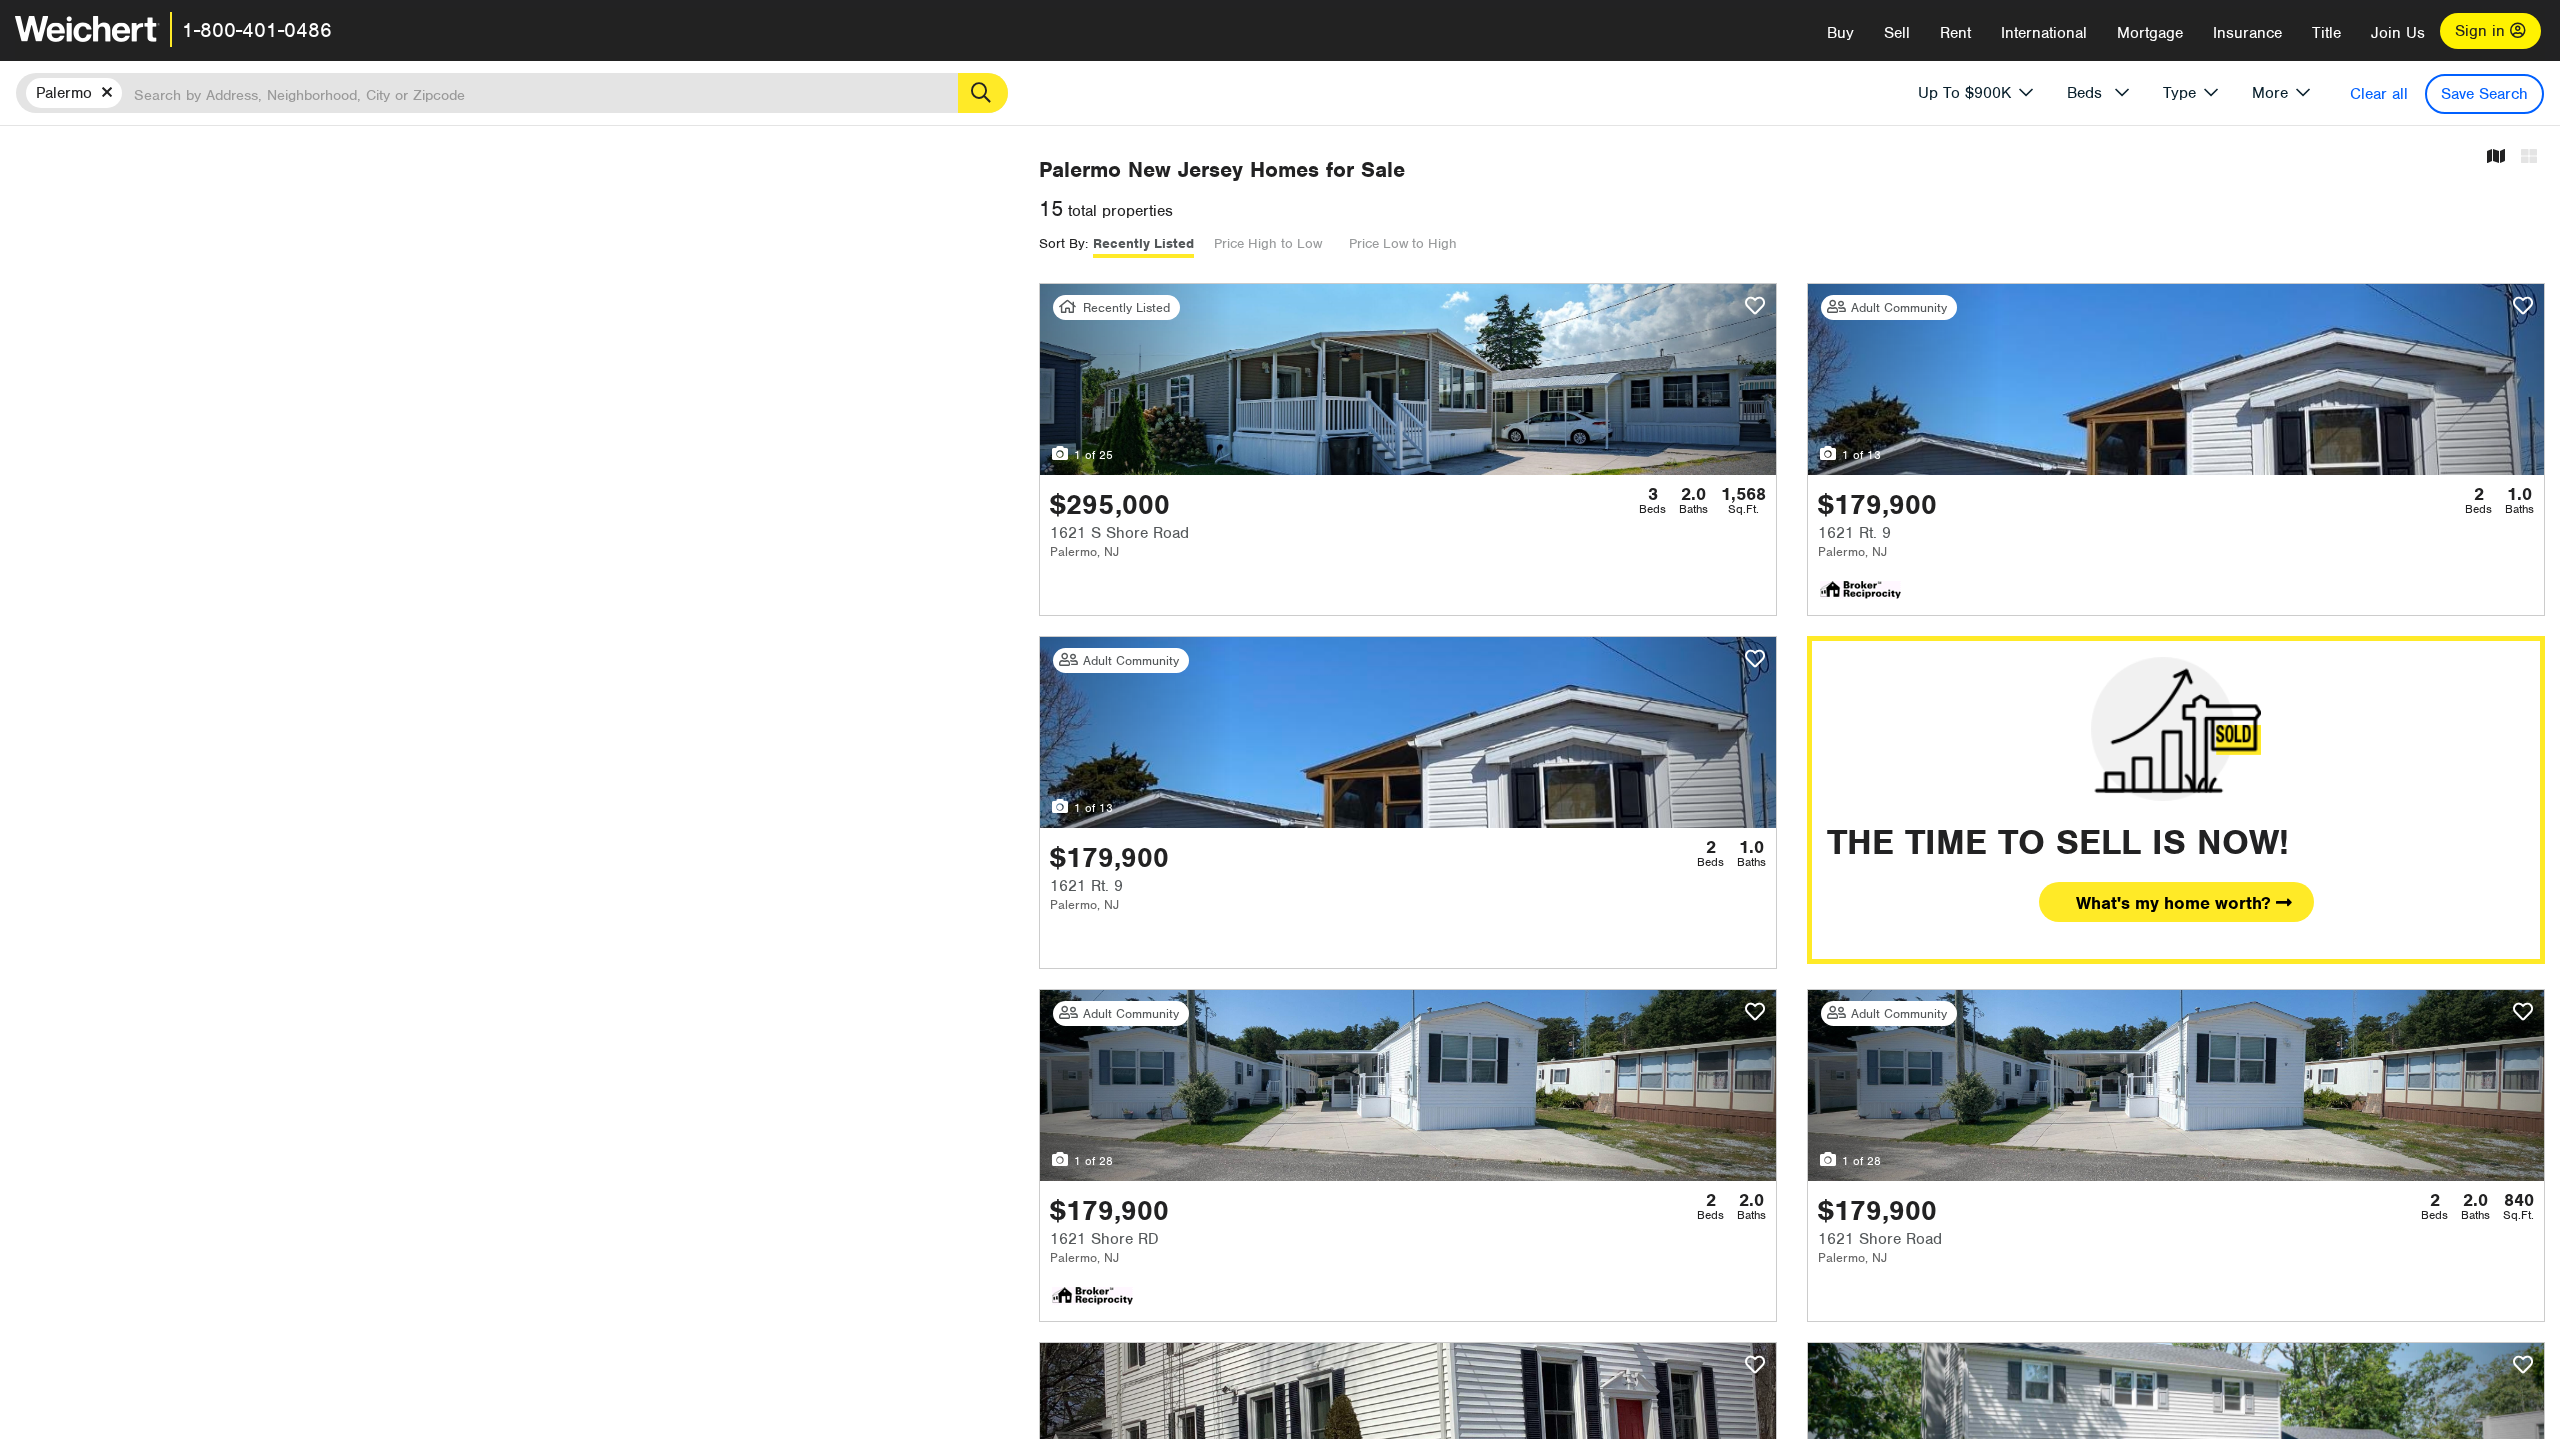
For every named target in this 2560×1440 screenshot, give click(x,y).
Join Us (2398, 33)
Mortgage (2150, 33)
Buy (1840, 33)
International (2044, 33)
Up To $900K (1964, 93)
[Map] (2496, 157)
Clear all (2379, 94)
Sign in (2482, 31)
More (2270, 93)
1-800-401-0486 (257, 30)
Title (2326, 33)
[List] (2529, 157)
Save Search (2484, 94)
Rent (1955, 33)
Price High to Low (1268, 243)
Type (2179, 93)
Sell (1897, 33)
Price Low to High (1403, 243)
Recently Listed (1143, 243)
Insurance (2247, 33)
